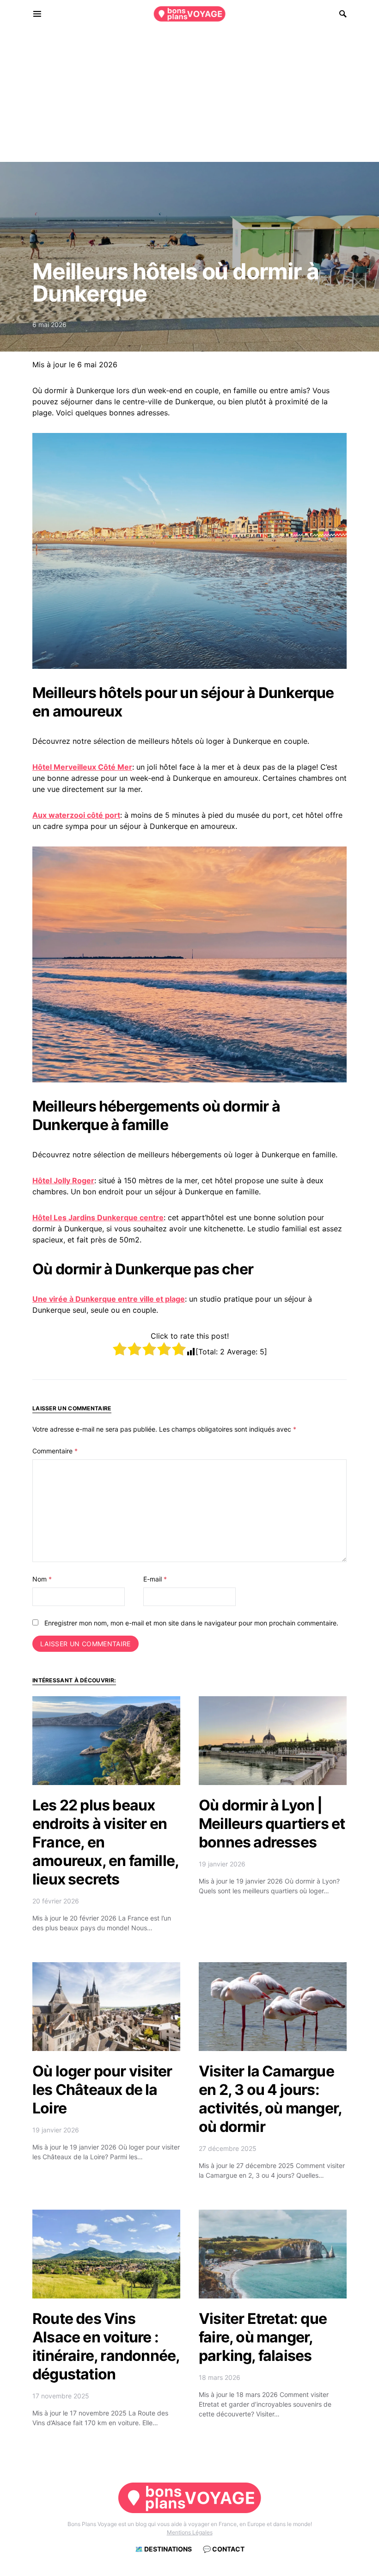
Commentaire (55, 1451)
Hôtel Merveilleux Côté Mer (82, 767)
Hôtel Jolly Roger (63, 1180)
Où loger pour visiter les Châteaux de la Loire (102, 2090)
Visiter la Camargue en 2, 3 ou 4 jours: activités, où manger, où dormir (270, 2099)
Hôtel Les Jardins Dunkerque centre (98, 1217)
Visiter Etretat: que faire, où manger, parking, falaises (263, 2337)
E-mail (155, 1579)
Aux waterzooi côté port (76, 815)
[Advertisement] (189, 97)
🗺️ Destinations (163, 2549)
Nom (42, 1579)
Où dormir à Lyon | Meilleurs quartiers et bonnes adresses (272, 1824)
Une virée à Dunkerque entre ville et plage (109, 1299)
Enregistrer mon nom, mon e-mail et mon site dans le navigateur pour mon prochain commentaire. (191, 1623)
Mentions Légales (190, 2532)
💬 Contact (224, 2549)
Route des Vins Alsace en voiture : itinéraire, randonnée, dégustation (106, 2346)
